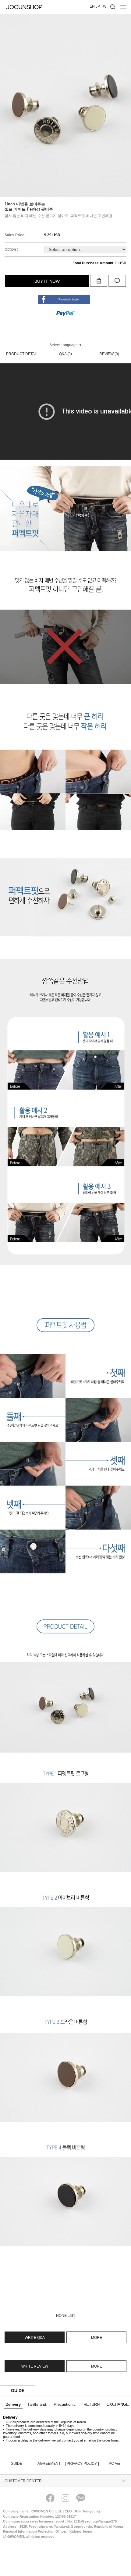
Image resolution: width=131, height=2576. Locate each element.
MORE (97, 2338)
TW (104, 6)
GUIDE (22, 2464)
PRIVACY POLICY (82, 2464)
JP (98, 6)
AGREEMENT (51, 2464)
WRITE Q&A (35, 2338)
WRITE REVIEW (35, 2366)
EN (92, 6)
